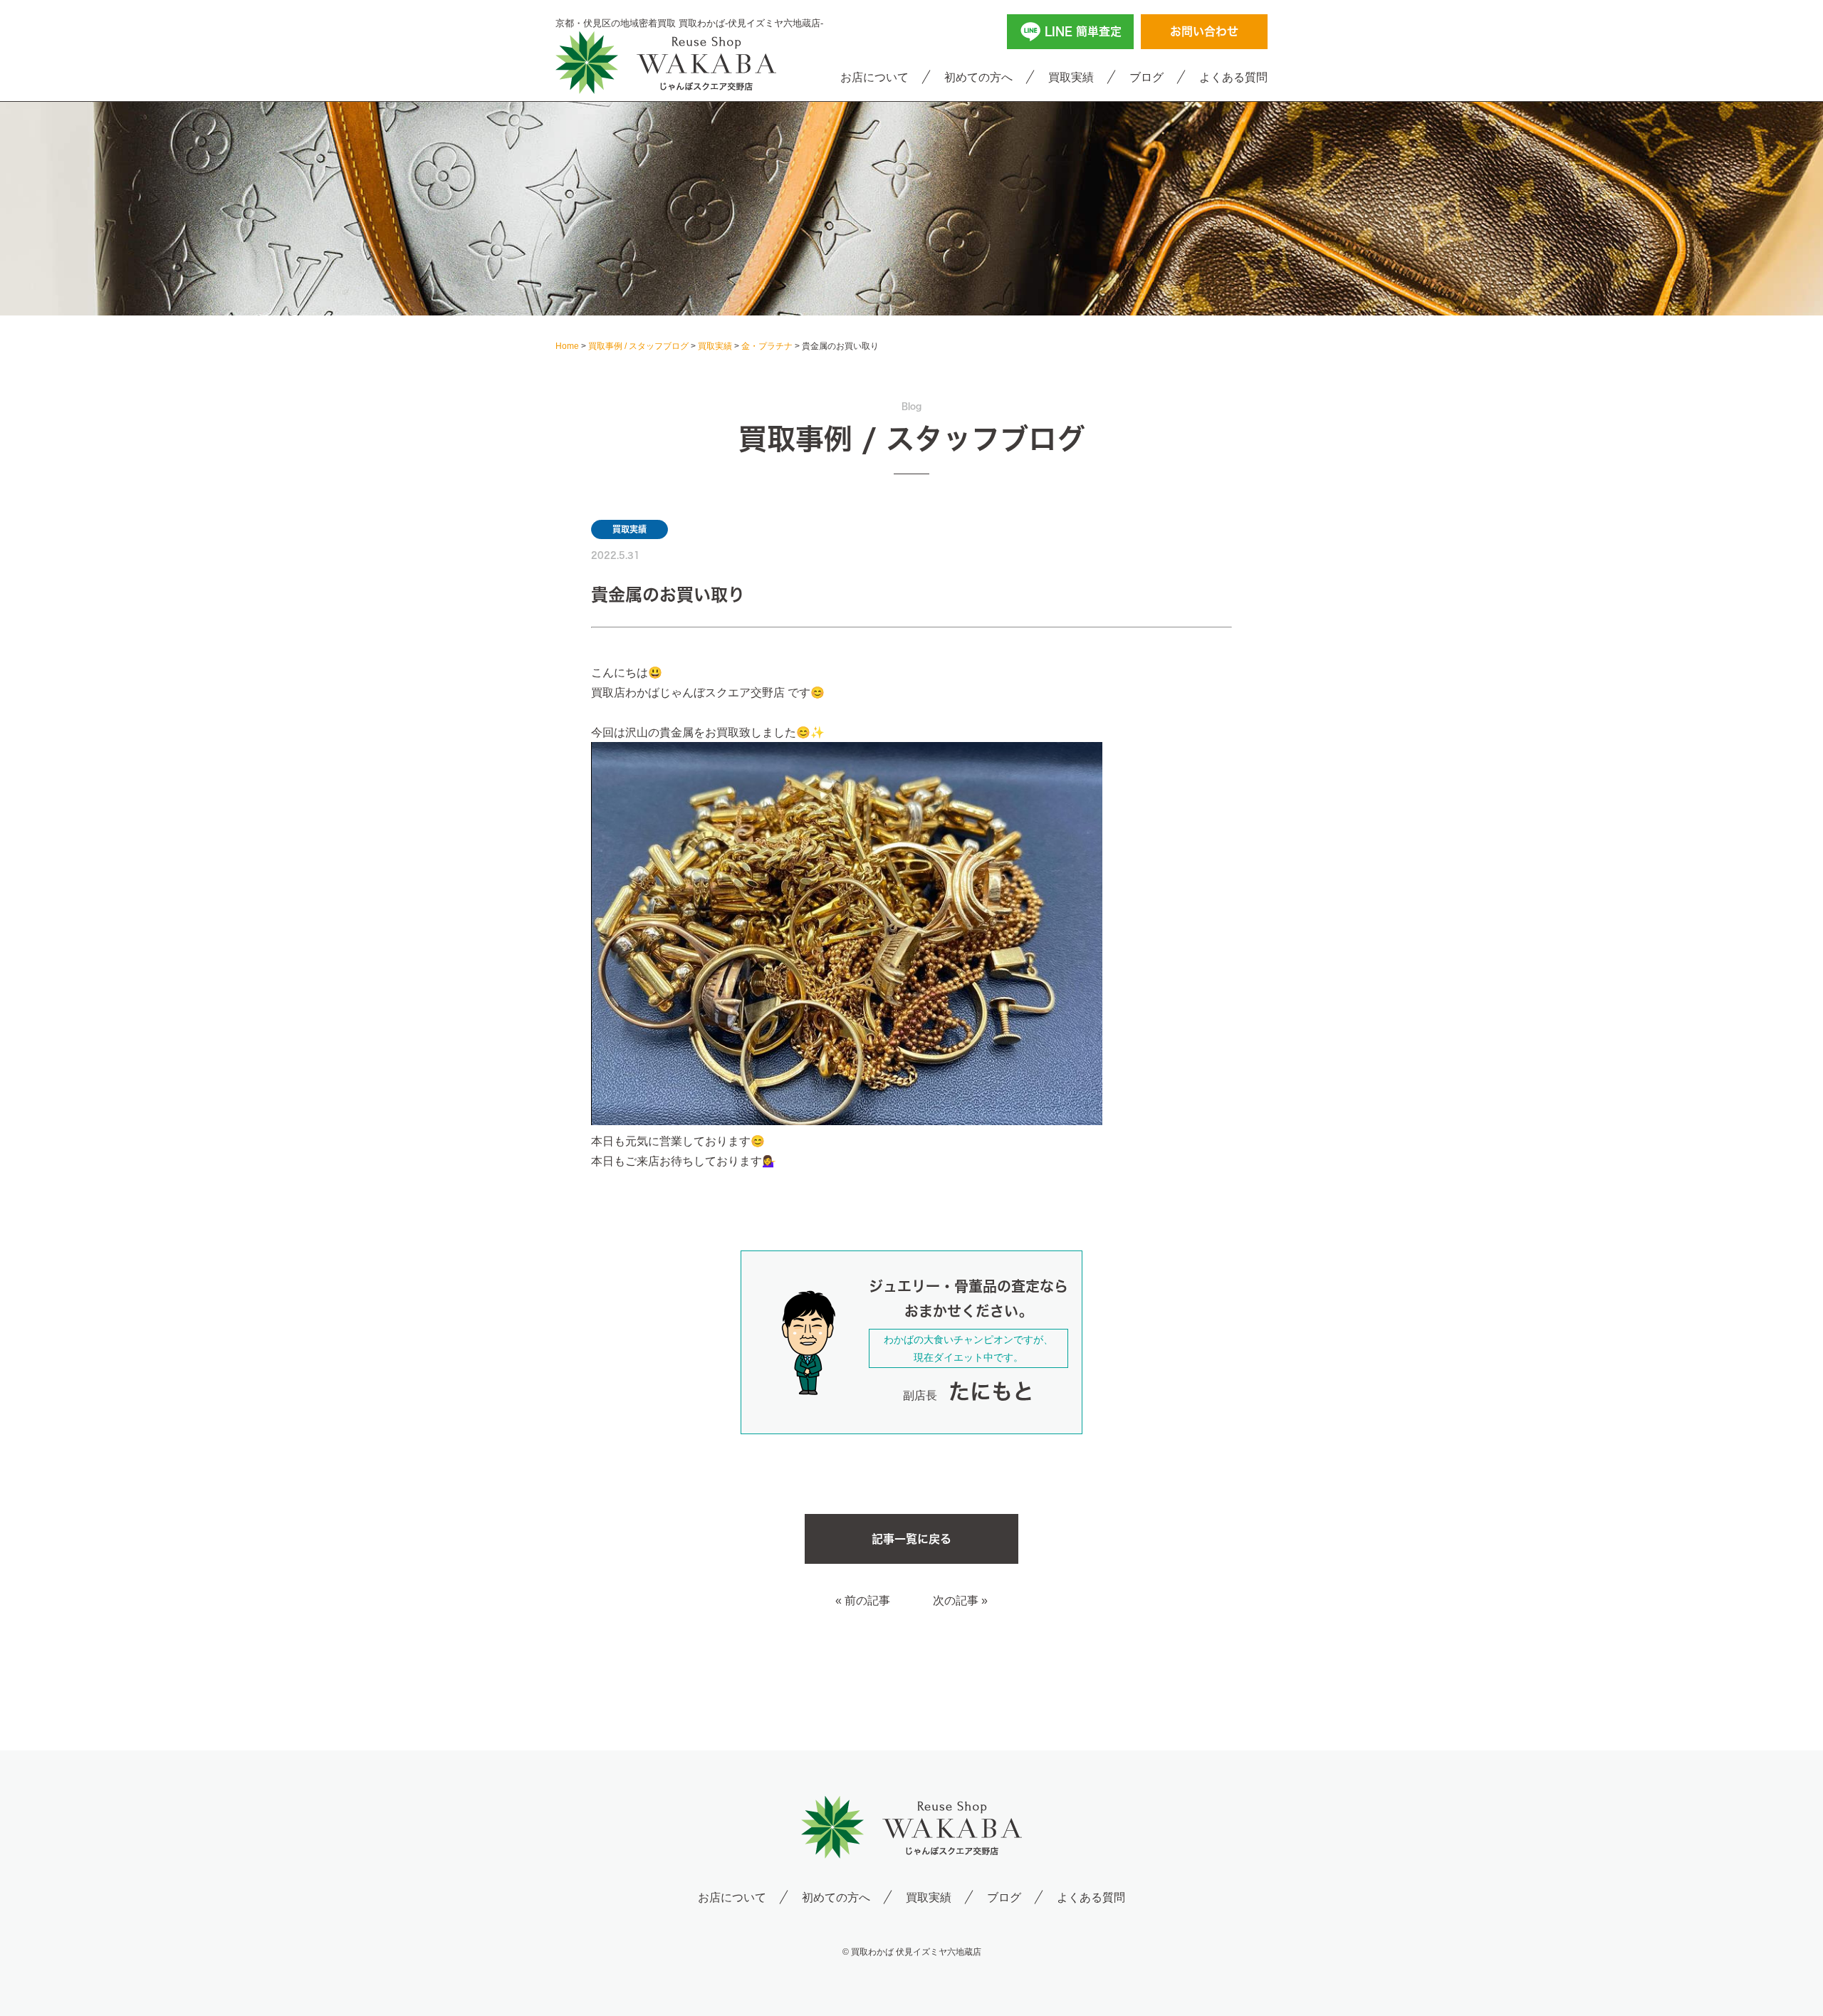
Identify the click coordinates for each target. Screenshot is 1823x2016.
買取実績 (1071, 77)
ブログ (1146, 77)
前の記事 (867, 1600)
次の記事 (956, 1600)
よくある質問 (1233, 77)
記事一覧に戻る (911, 1539)
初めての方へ (978, 77)
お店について (874, 77)
